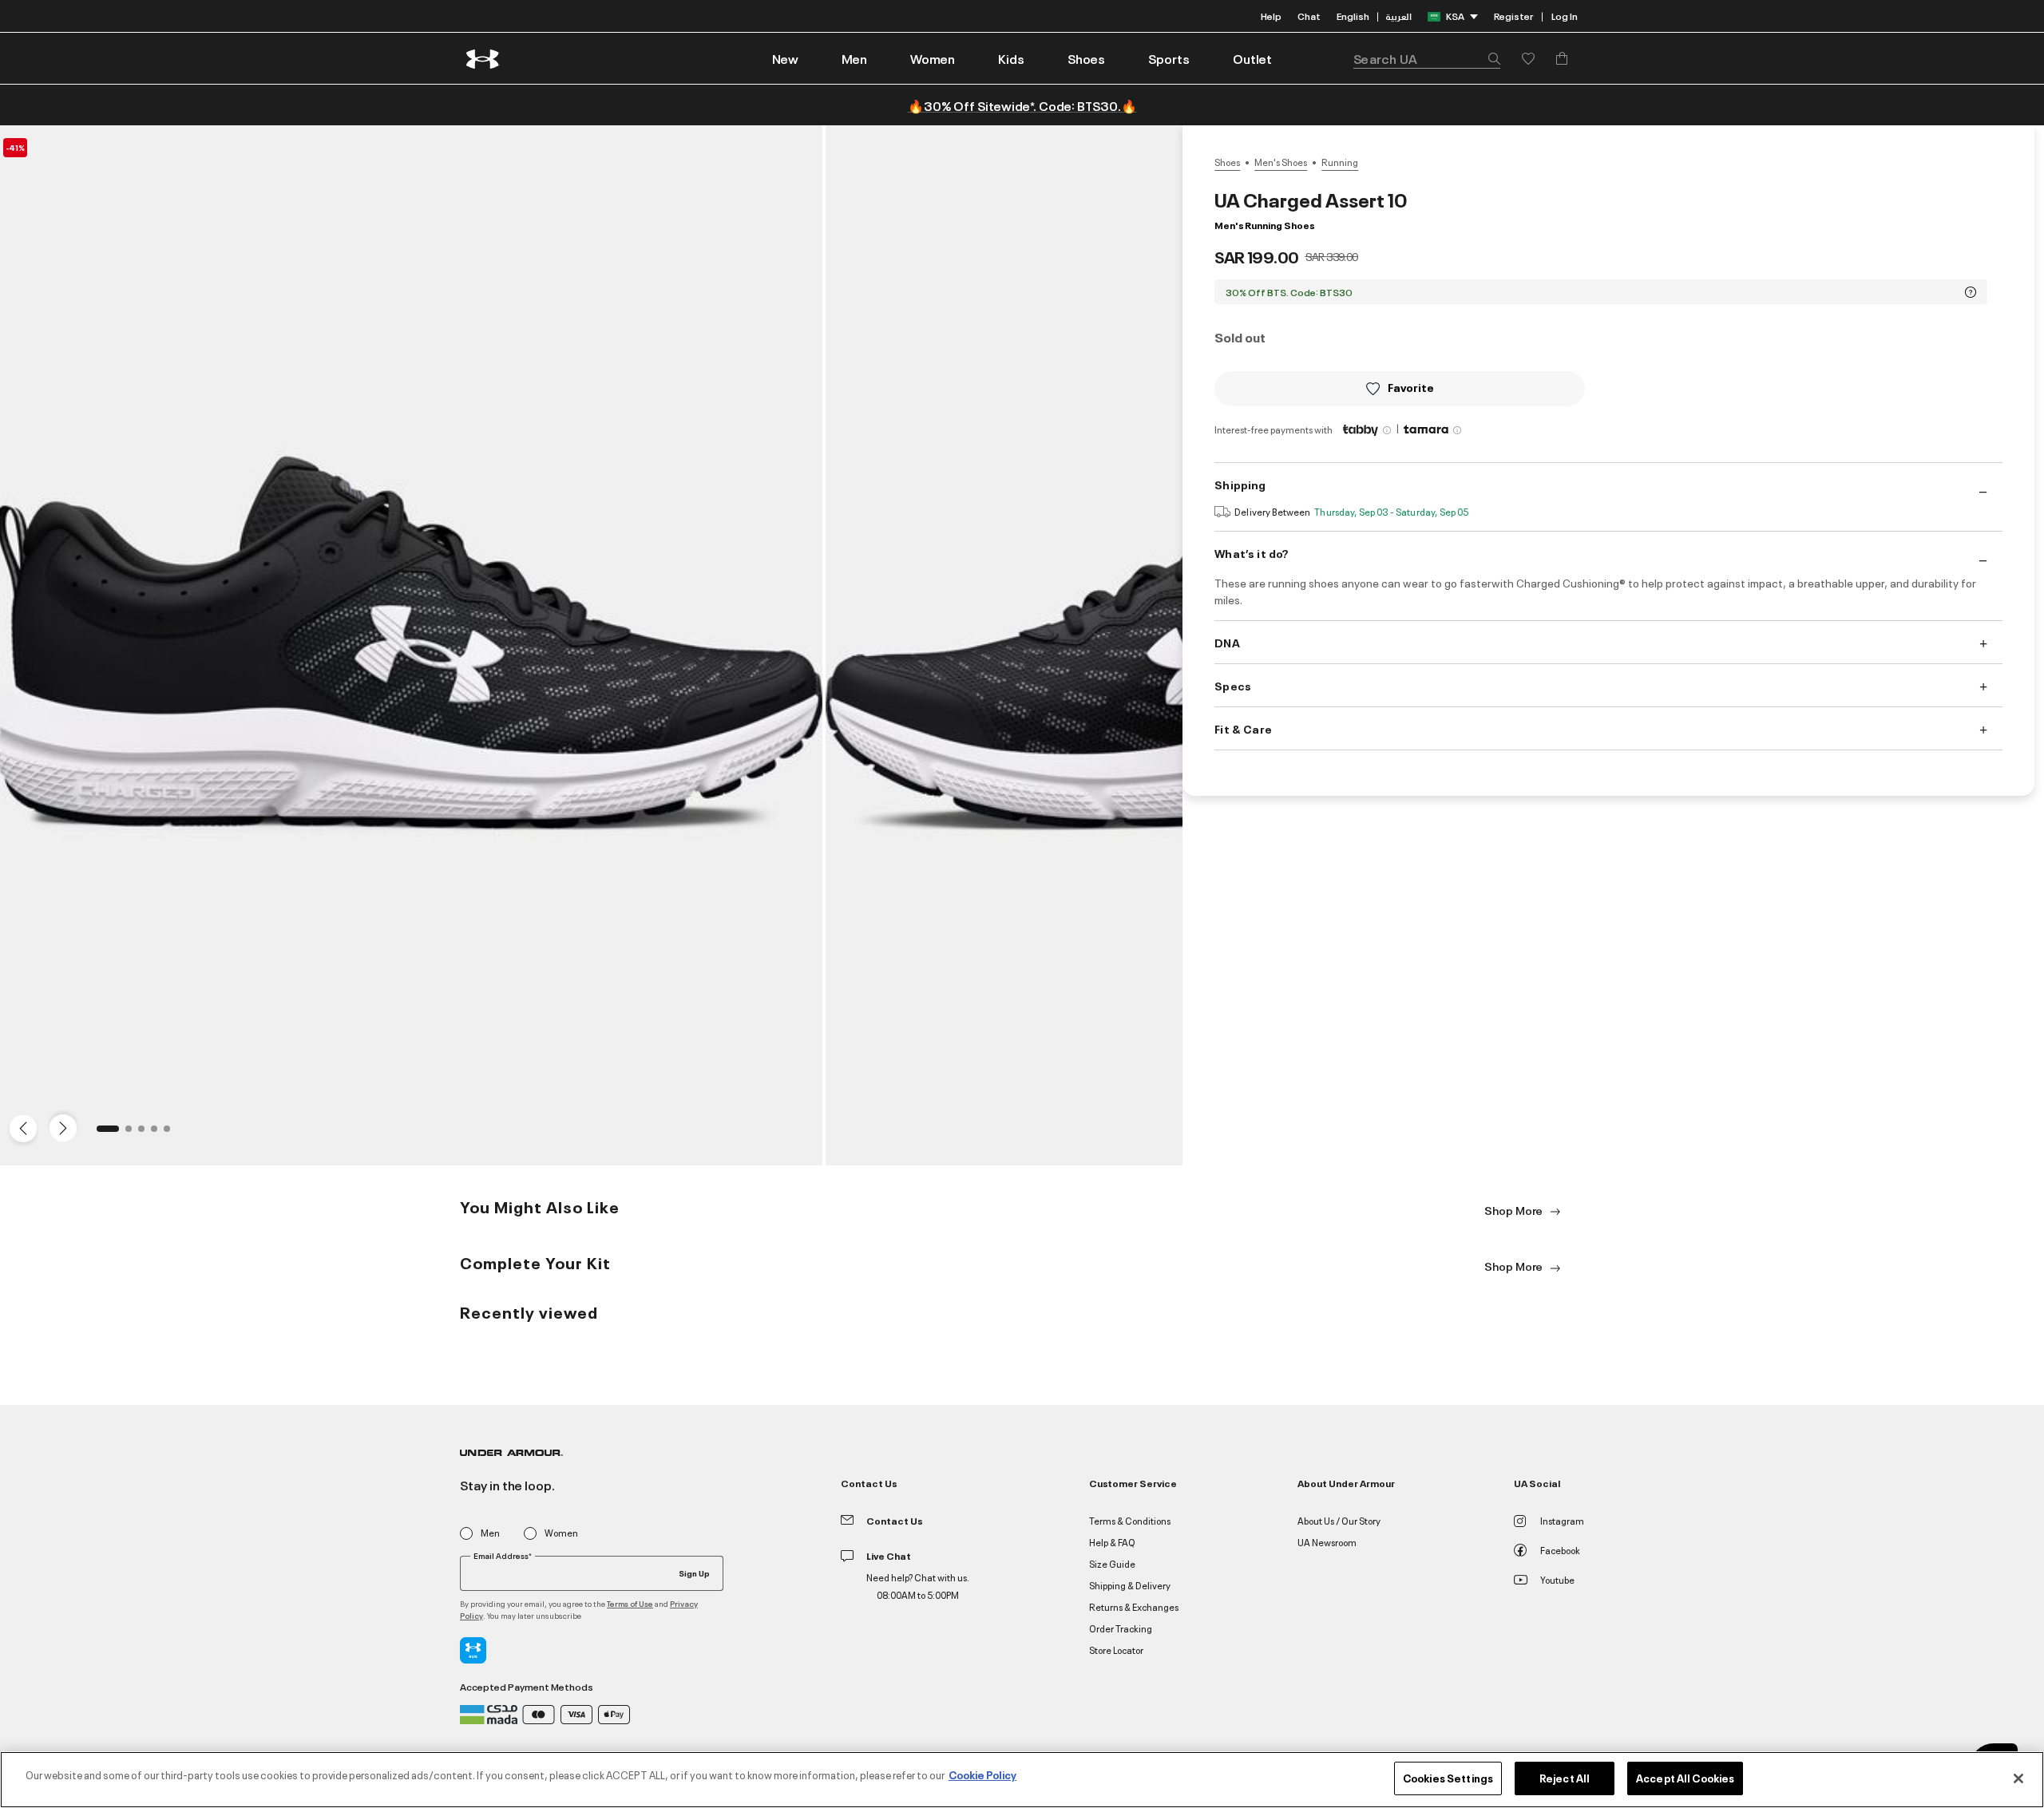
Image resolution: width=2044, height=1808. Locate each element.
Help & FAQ (1112, 1542)
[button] (854, 58)
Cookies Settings (1448, 1778)
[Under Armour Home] (483, 59)
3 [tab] (146, 1133)
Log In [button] (1565, 16)
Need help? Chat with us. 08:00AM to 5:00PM (918, 1586)
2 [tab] (133, 1133)
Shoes (1227, 162)
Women (561, 1533)
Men (490, 1533)
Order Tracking (1121, 1628)
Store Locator (1116, 1650)
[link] (785, 58)
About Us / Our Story (1339, 1520)
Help (1271, 16)
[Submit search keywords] (1490, 58)
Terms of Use (630, 1603)
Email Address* (503, 1556)
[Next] (61, 1127)
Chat (1309, 16)
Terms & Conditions (1130, 1520)
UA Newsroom (1327, 1542)
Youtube (1557, 1579)
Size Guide (1112, 1563)
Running (1340, 162)
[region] (1022, 1780)
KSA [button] (1455, 16)
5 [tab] (172, 1133)
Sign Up (694, 1573)
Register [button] (1513, 16)
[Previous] (19, 1127)
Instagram (1562, 1520)
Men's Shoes (1281, 162)
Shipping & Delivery (1130, 1585)
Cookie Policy (982, 1774)
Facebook (1560, 1550)
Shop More (1515, 1210)
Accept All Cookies (1685, 1778)
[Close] (2018, 1778)
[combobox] (1427, 58)
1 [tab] (105, 1133)
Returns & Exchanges (1134, 1606)
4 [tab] (159, 1133)
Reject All (1565, 1778)
